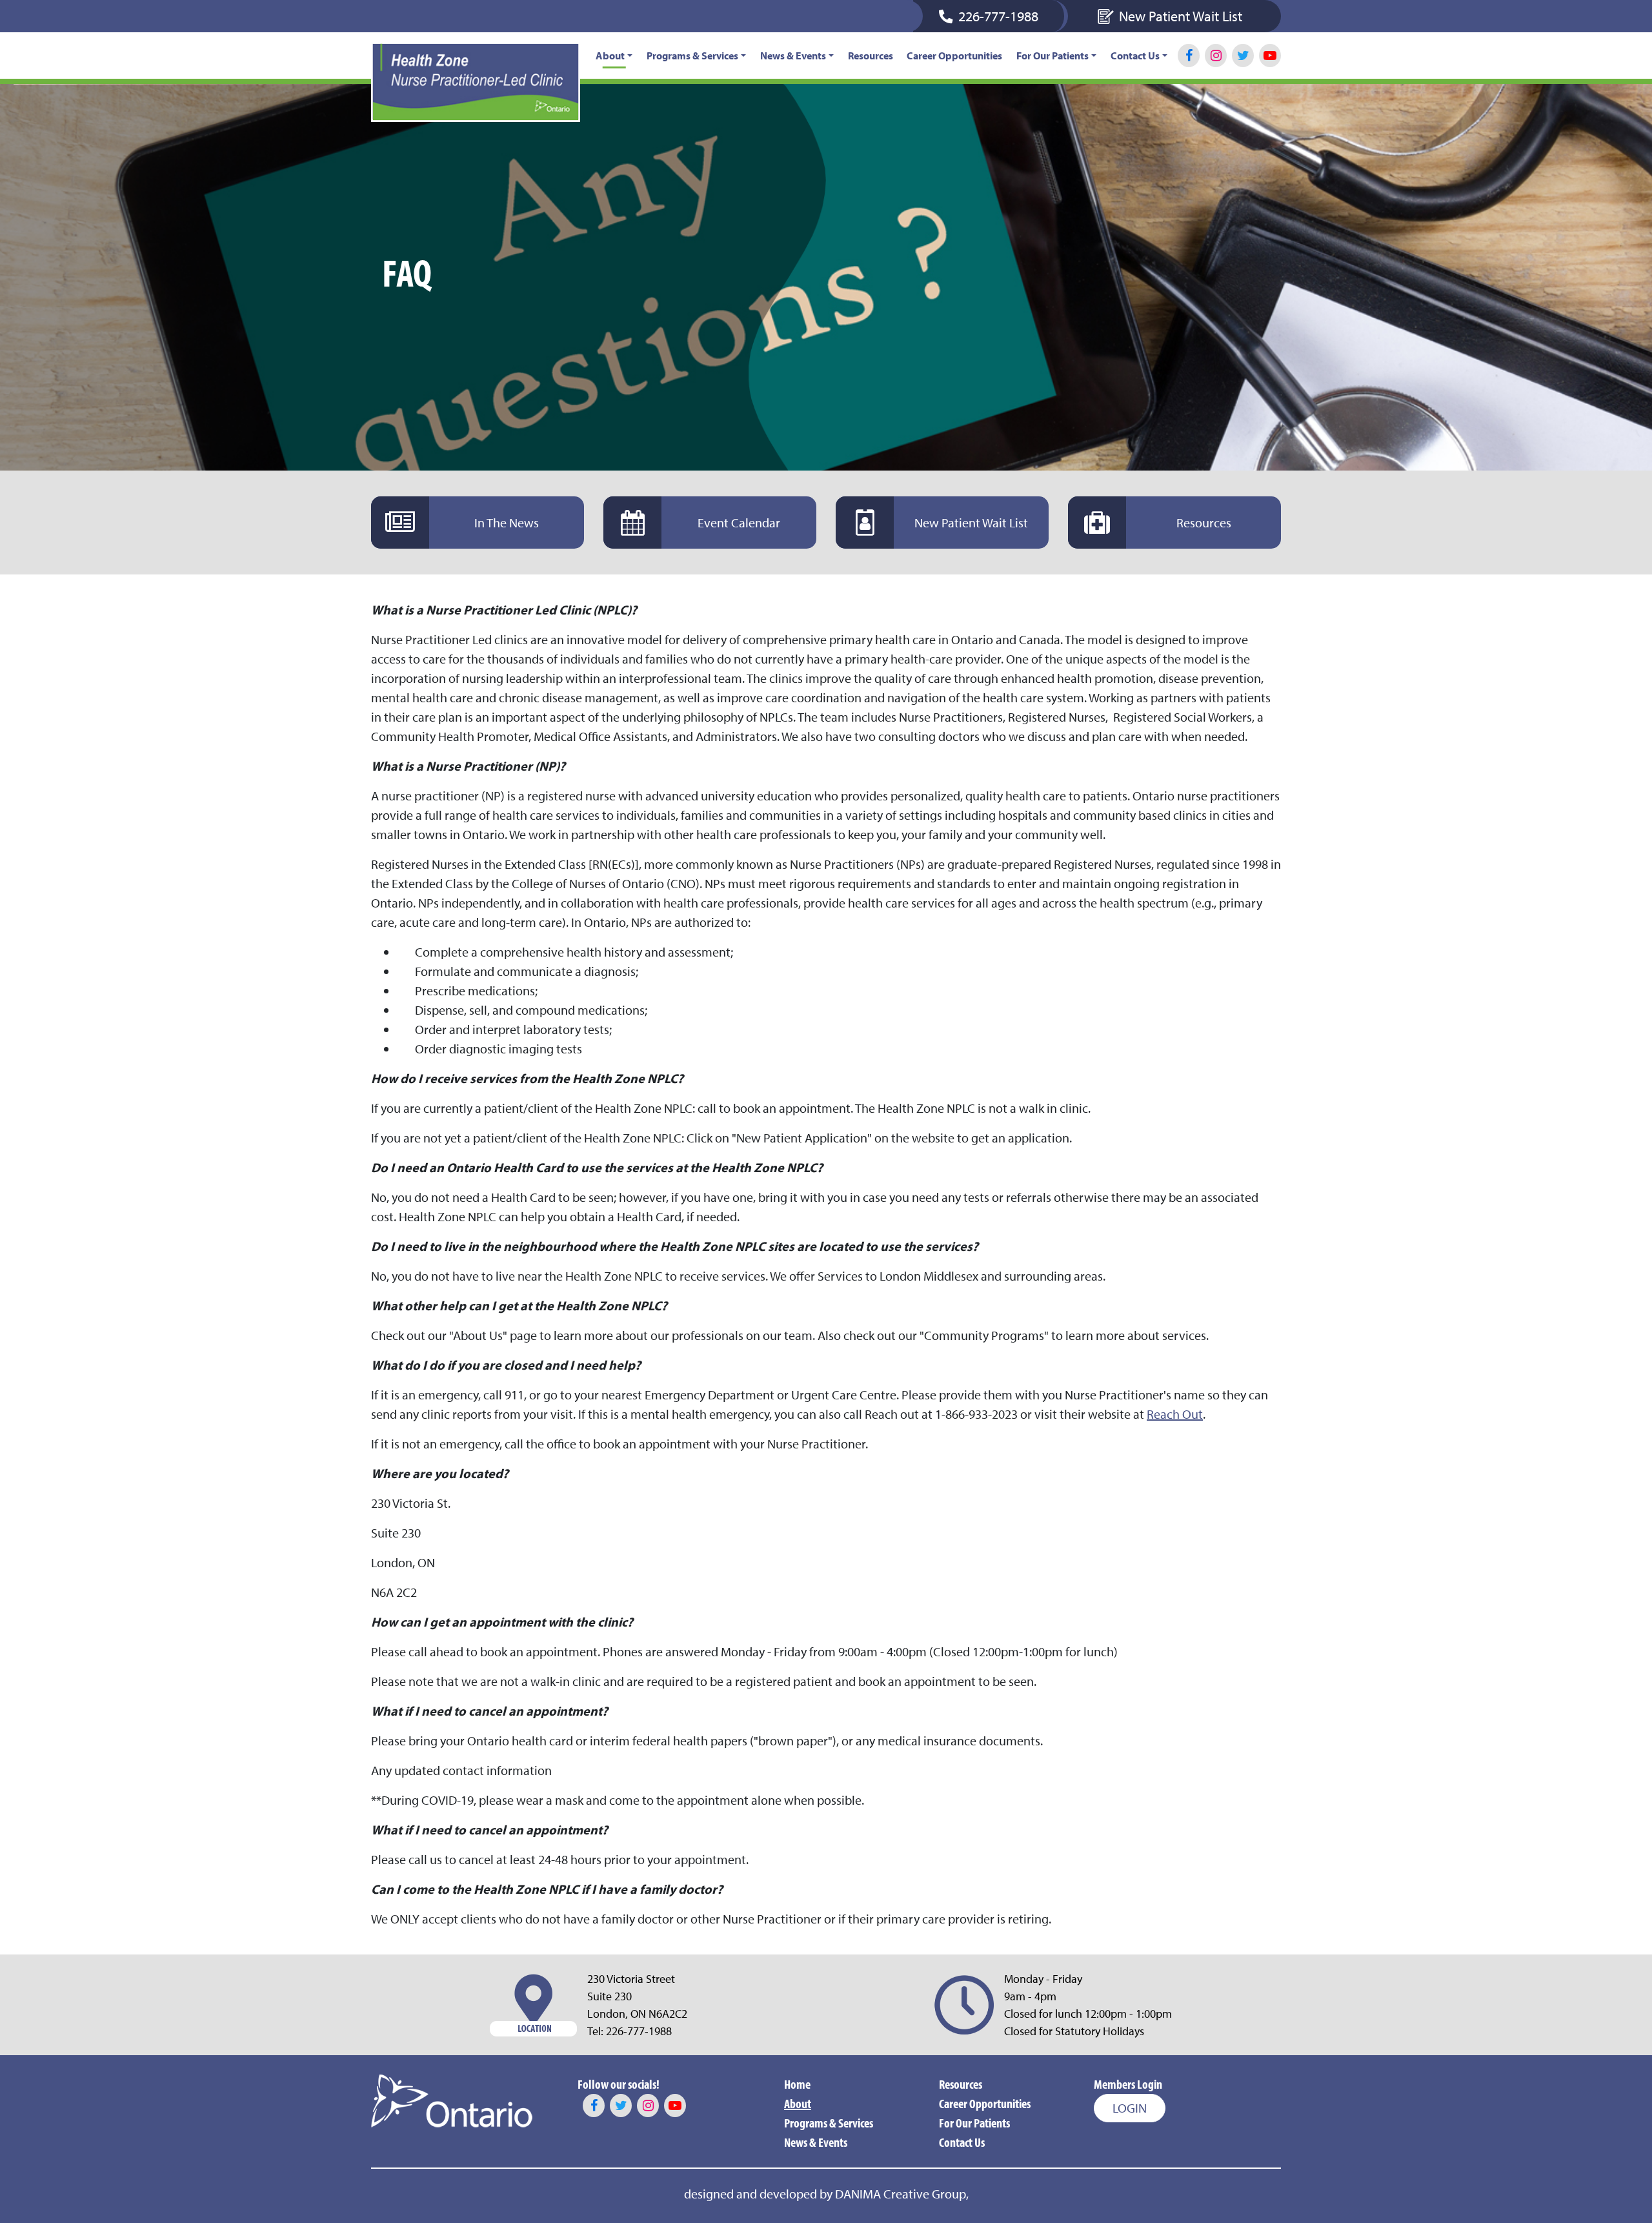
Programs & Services (829, 2123)
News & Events (816, 2142)
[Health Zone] (476, 82)
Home (797, 2084)
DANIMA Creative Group (901, 2194)
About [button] (610, 56)
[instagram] (1216, 56)
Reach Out (1175, 1414)
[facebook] (1189, 56)
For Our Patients (974, 2123)
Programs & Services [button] (692, 56)
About (798, 2103)
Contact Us (962, 2142)
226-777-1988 (639, 2031)
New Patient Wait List (1181, 16)
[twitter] (1243, 56)
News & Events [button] (793, 56)
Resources (871, 56)
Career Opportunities (954, 56)
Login (1130, 2108)
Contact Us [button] (1135, 56)
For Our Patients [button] (1053, 56)
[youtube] (1270, 56)
